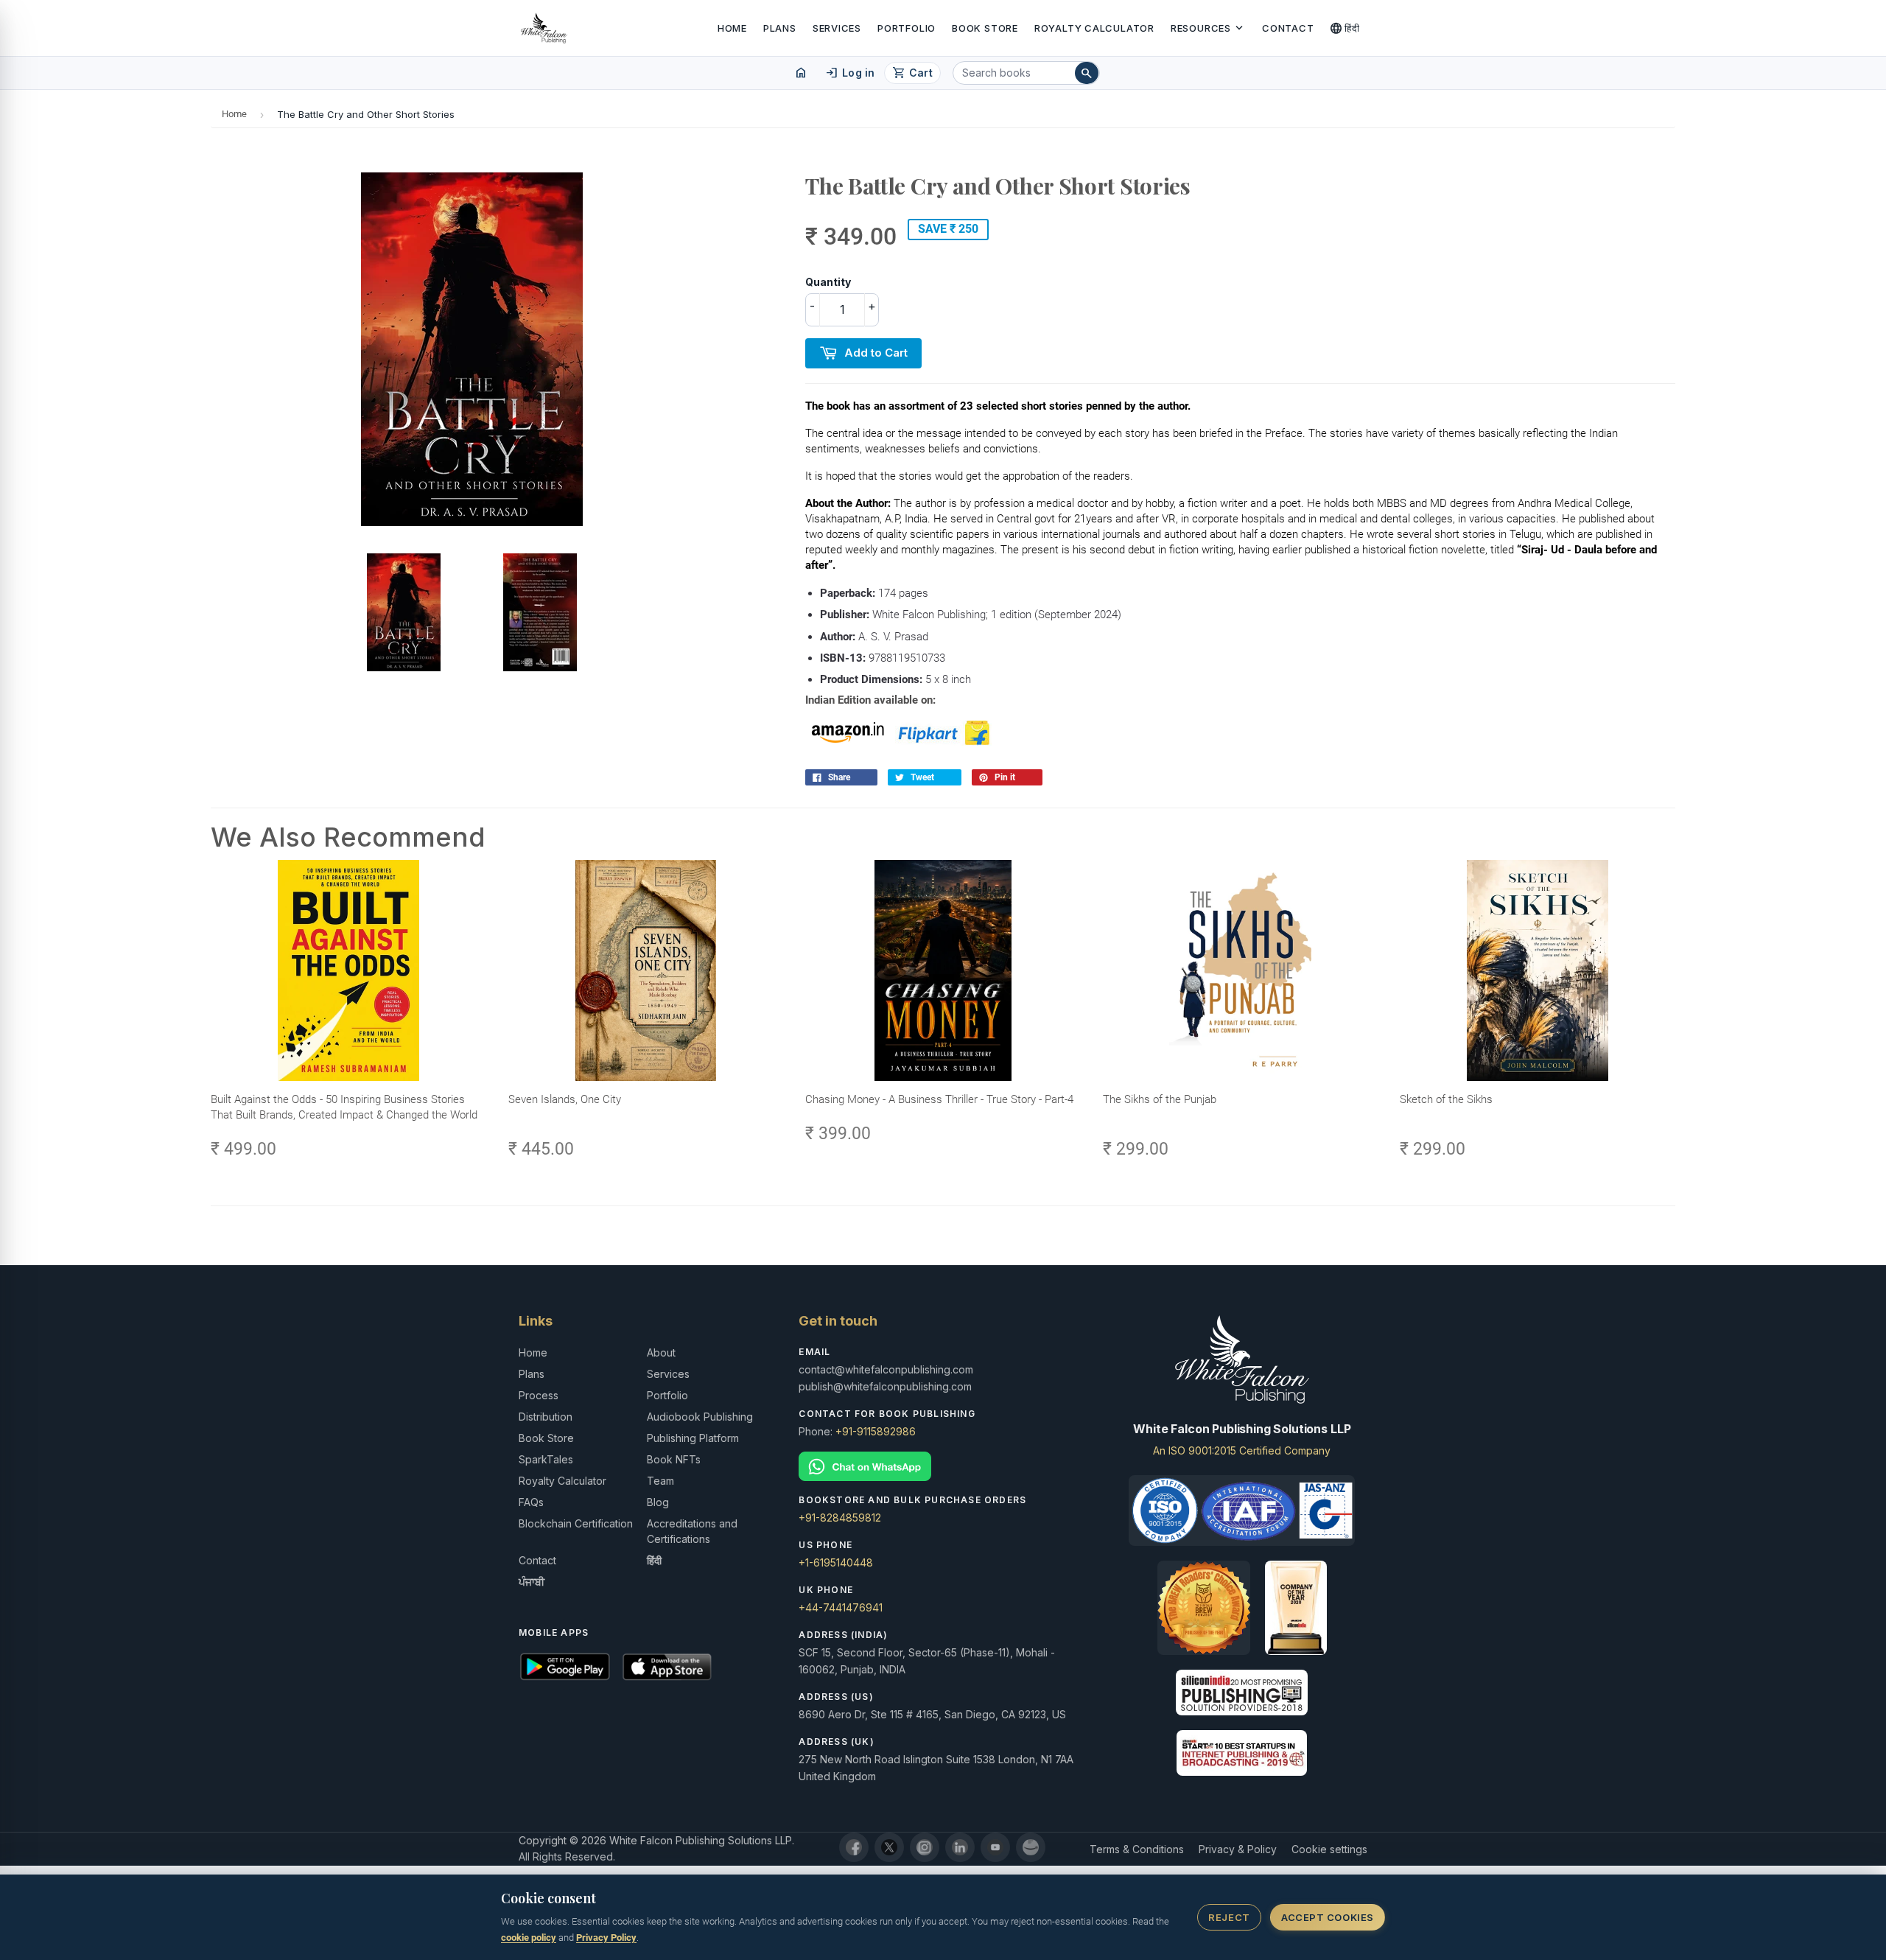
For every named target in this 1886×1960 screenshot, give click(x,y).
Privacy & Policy (1238, 1849)
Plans (780, 28)
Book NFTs (674, 1459)
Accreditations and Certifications (692, 1531)
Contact (1288, 28)
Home (732, 28)
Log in (850, 73)
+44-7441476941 (841, 1607)
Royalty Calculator (1094, 28)
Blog (658, 1502)
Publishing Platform (693, 1438)
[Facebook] (854, 1847)
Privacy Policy (606, 1938)
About (661, 1352)
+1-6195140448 (836, 1562)
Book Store (985, 28)
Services (837, 28)
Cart (912, 73)
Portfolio (907, 28)
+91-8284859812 (840, 1518)
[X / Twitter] (889, 1847)
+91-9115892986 (876, 1431)
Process (539, 1395)
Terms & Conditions (1137, 1849)
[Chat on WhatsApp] (943, 1467)
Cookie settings (1329, 1849)
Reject (1229, 1917)
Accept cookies (1327, 1917)
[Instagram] (925, 1847)
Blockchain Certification (576, 1523)
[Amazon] (1031, 1847)
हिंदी (1345, 28)
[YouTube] (995, 1847)
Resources (1208, 28)
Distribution (546, 1417)
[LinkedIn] (960, 1847)
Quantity (828, 282)
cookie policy (529, 1938)
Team (660, 1481)
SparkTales (546, 1459)
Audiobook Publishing (700, 1417)
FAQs (531, 1502)
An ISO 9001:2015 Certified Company (1242, 1450)
